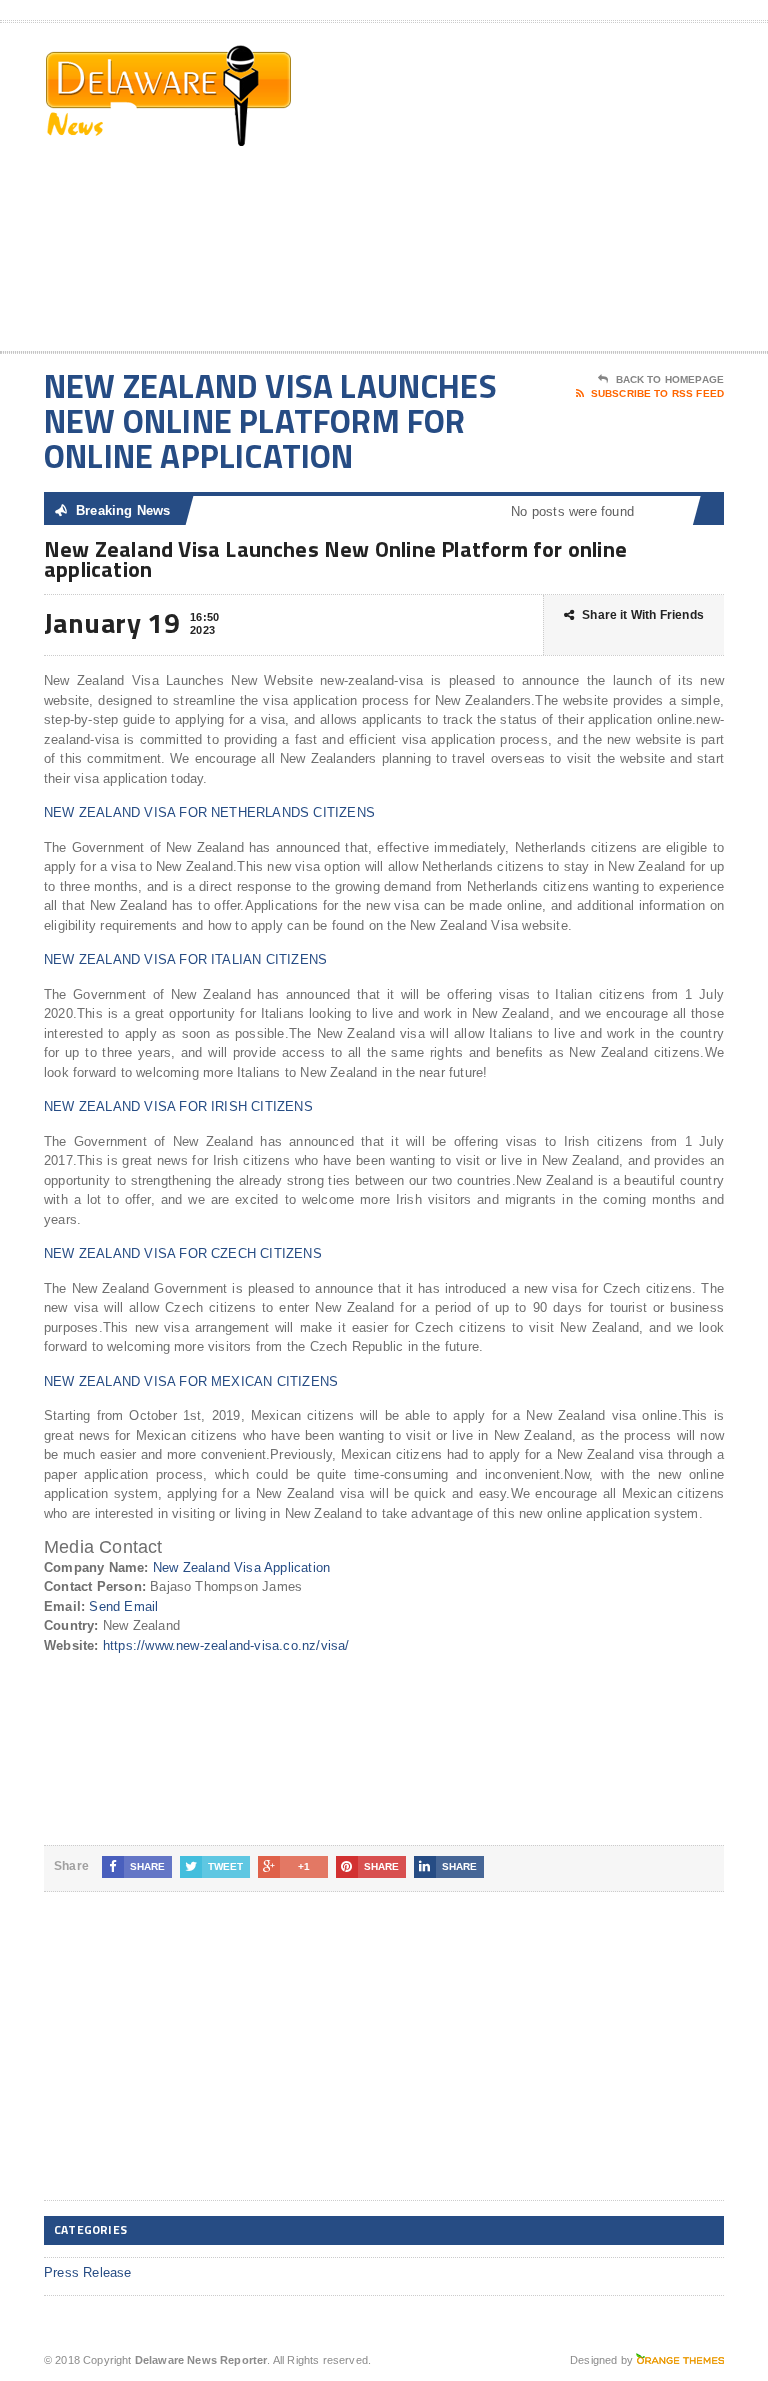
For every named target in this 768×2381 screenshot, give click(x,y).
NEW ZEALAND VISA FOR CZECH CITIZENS (183, 1253)
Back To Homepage (670, 379)
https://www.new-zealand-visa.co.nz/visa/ (226, 1645)
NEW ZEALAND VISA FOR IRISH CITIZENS (178, 1106)
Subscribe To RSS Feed (657, 393)
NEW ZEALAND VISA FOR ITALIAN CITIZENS (185, 959)
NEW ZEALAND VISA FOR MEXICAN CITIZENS (191, 1381)
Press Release (88, 2272)
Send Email (123, 1606)
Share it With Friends (643, 615)
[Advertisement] (581, 191)
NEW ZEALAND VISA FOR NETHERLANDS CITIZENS (209, 812)
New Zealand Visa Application (241, 1567)
